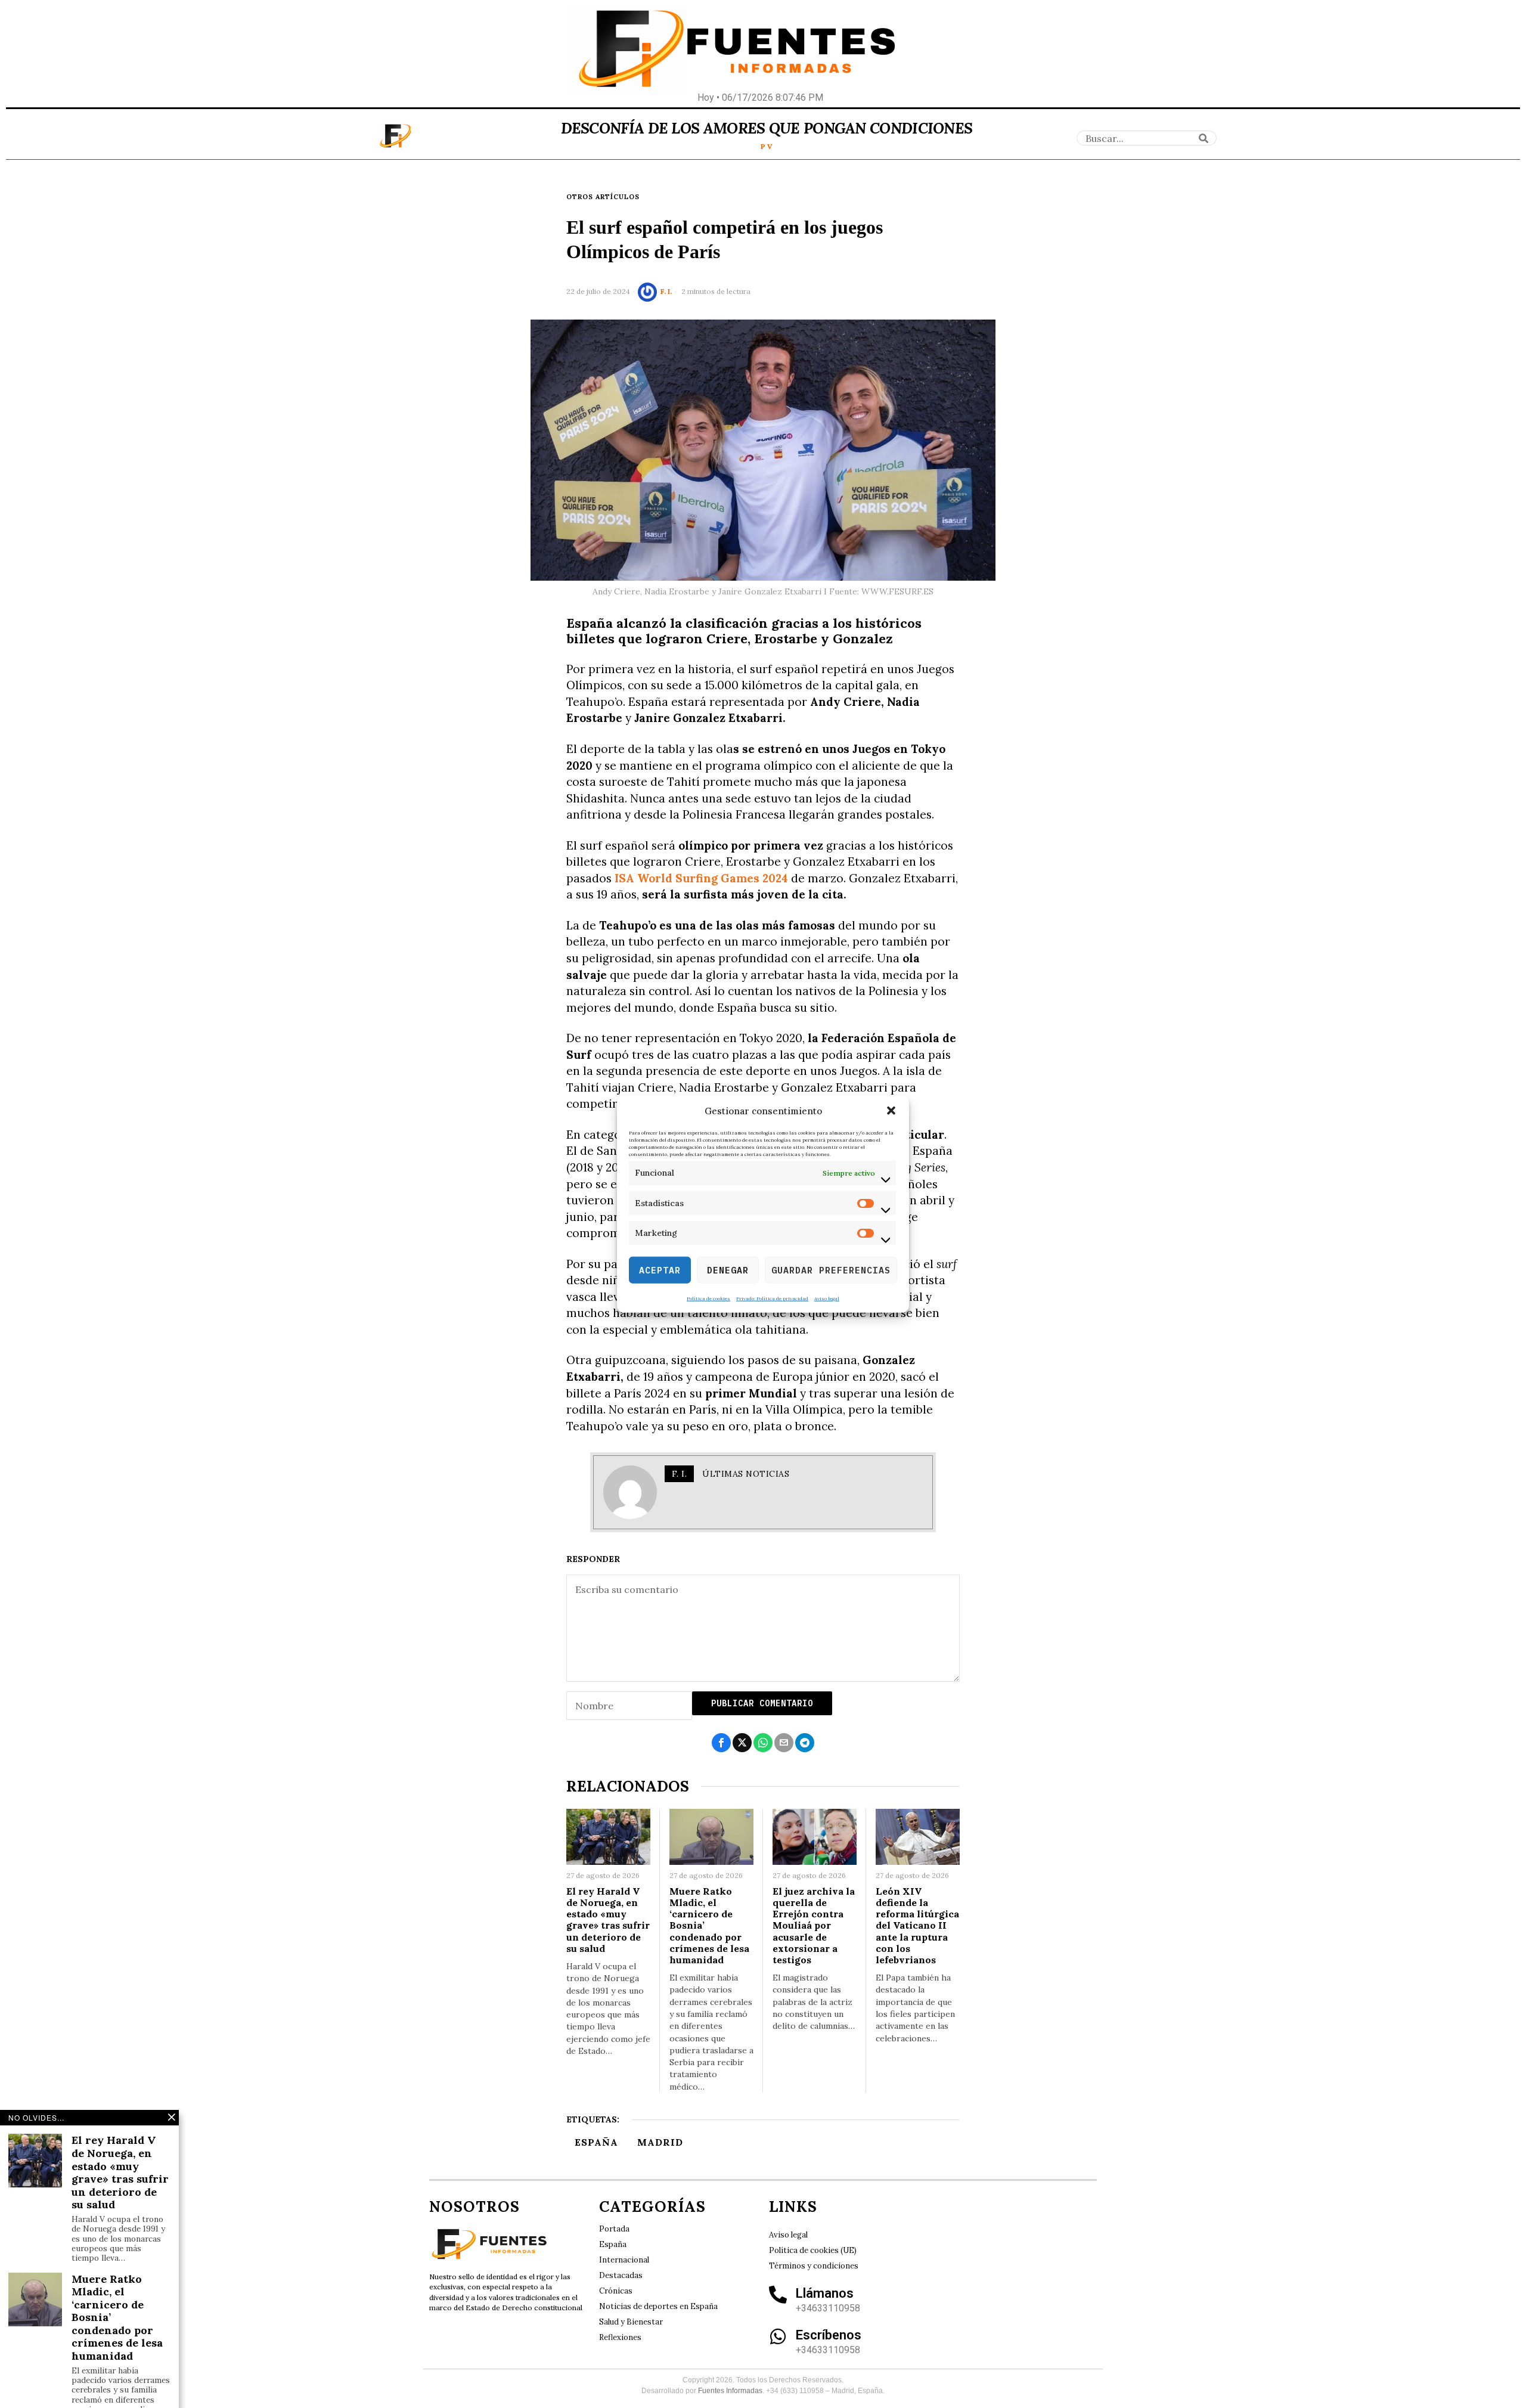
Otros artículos (603, 197)
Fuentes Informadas (730, 2391)
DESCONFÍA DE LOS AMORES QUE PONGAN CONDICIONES (767, 128)
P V (767, 146)
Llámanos (825, 2293)
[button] (891, 1111)
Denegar (728, 1270)
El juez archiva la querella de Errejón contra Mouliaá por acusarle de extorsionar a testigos (814, 1926)
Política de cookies (708, 1298)
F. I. (666, 291)
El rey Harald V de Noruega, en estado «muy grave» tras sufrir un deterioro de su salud (608, 1920)
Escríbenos (829, 2335)
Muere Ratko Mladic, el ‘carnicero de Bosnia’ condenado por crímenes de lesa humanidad (709, 1926)
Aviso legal (827, 1298)
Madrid (660, 2142)
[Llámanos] (778, 2295)
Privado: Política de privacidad (772, 1298)
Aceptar (660, 1270)
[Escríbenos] (778, 2336)
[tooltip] (721, 1743)
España (596, 2142)
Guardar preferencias (831, 1270)
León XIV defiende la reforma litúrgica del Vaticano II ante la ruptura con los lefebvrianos (917, 1926)
